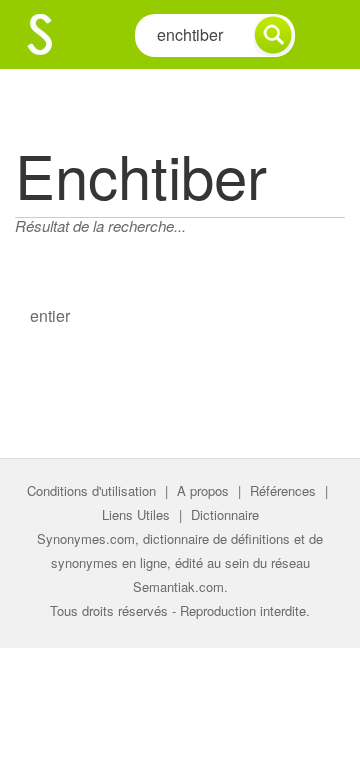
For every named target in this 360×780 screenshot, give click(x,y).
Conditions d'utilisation (91, 490)
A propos (203, 490)
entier (50, 315)
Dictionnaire (225, 514)
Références (283, 490)
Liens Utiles (136, 514)
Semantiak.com (178, 586)
